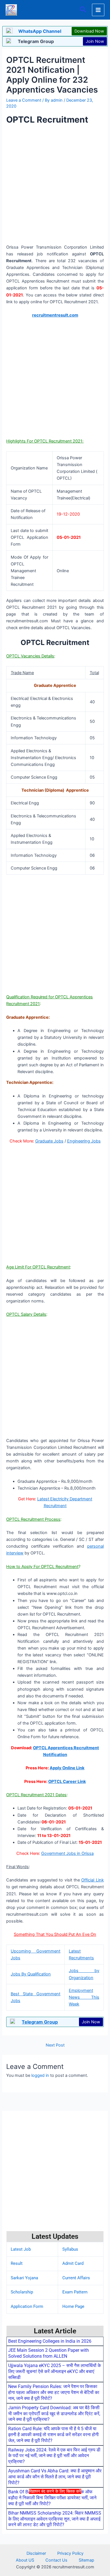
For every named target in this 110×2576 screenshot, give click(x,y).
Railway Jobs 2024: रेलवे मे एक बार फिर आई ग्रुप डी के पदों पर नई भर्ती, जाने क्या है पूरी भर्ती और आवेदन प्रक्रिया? (54, 2456)
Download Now (89, 31)
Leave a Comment (24, 100)
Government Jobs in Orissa (67, 1853)
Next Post (55, 2045)
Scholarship (22, 2292)
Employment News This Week (84, 1997)
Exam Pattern (75, 2292)
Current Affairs (76, 2278)
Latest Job (21, 2249)
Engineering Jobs (84, 1141)
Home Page (73, 2306)
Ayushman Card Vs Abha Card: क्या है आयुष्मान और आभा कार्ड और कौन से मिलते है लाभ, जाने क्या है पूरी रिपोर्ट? (55, 2477)
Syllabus (70, 2249)
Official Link (92, 1880)
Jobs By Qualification (31, 1974)
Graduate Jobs (49, 1141)
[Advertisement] (55, 2534)
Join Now (95, 41)
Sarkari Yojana (24, 2278)
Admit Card (73, 2263)
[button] (83, 10)
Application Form (27, 2306)
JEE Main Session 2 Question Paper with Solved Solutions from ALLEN (49, 2353)
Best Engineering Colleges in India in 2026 (50, 2341)
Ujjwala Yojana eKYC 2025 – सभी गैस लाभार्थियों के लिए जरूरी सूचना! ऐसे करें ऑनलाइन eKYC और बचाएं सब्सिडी (55, 2371)
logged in (40, 2075)
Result (17, 2263)
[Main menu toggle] (98, 10)
